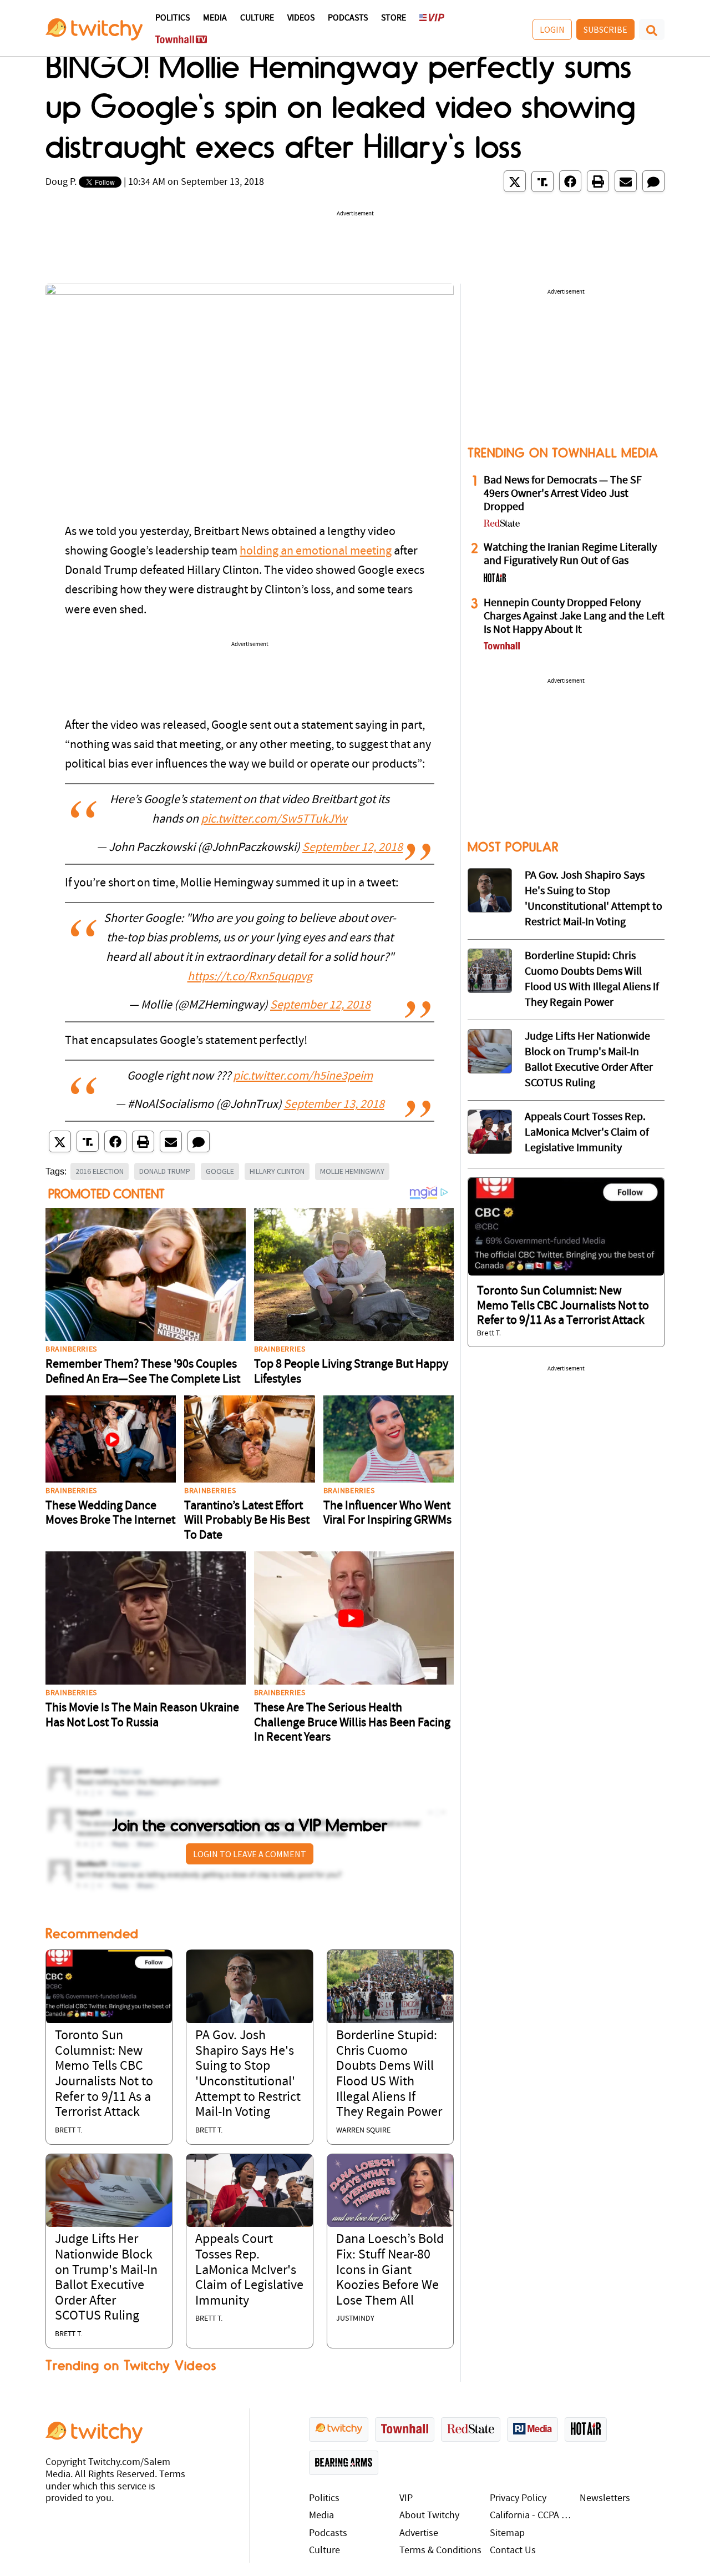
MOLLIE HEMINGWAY (352, 1171)
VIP (406, 2499)
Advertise (419, 2534)
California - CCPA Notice (532, 2516)
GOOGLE (220, 1171)
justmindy (355, 2319)
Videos (301, 18)
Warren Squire (363, 2131)
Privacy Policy (518, 2499)
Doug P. (61, 182)
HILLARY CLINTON (277, 1171)
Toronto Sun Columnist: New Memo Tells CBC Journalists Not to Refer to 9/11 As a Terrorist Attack (563, 1306)
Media (215, 18)
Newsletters (605, 2499)
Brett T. (69, 2131)
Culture (257, 18)
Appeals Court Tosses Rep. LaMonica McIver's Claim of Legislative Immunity (249, 2270)
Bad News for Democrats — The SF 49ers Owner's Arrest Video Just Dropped (563, 494)
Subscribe (605, 29)
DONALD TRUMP (165, 1171)
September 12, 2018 (353, 848)
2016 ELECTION (100, 1171)
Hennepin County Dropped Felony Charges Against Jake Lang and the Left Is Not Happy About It (574, 617)
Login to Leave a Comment (250, 1854)
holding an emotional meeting (316, 551)
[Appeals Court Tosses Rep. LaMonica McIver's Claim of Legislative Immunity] (249, 2191)
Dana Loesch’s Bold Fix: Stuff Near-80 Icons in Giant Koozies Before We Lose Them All (390, 2270)
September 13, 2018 (334, 1105)
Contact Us (513, 2551)
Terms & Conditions (440, 2551)
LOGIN (552, 29)
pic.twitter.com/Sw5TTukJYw (274, 820)
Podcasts (348, 18)
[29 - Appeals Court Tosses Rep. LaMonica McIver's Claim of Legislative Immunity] (490, 1132)
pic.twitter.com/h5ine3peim (303, 1077)
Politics (173, 18)
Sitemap (507, 2534)
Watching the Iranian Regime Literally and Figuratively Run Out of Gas (570, 554)
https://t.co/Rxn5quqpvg (250, 977)
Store (394, 18)
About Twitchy (429, 2516)
